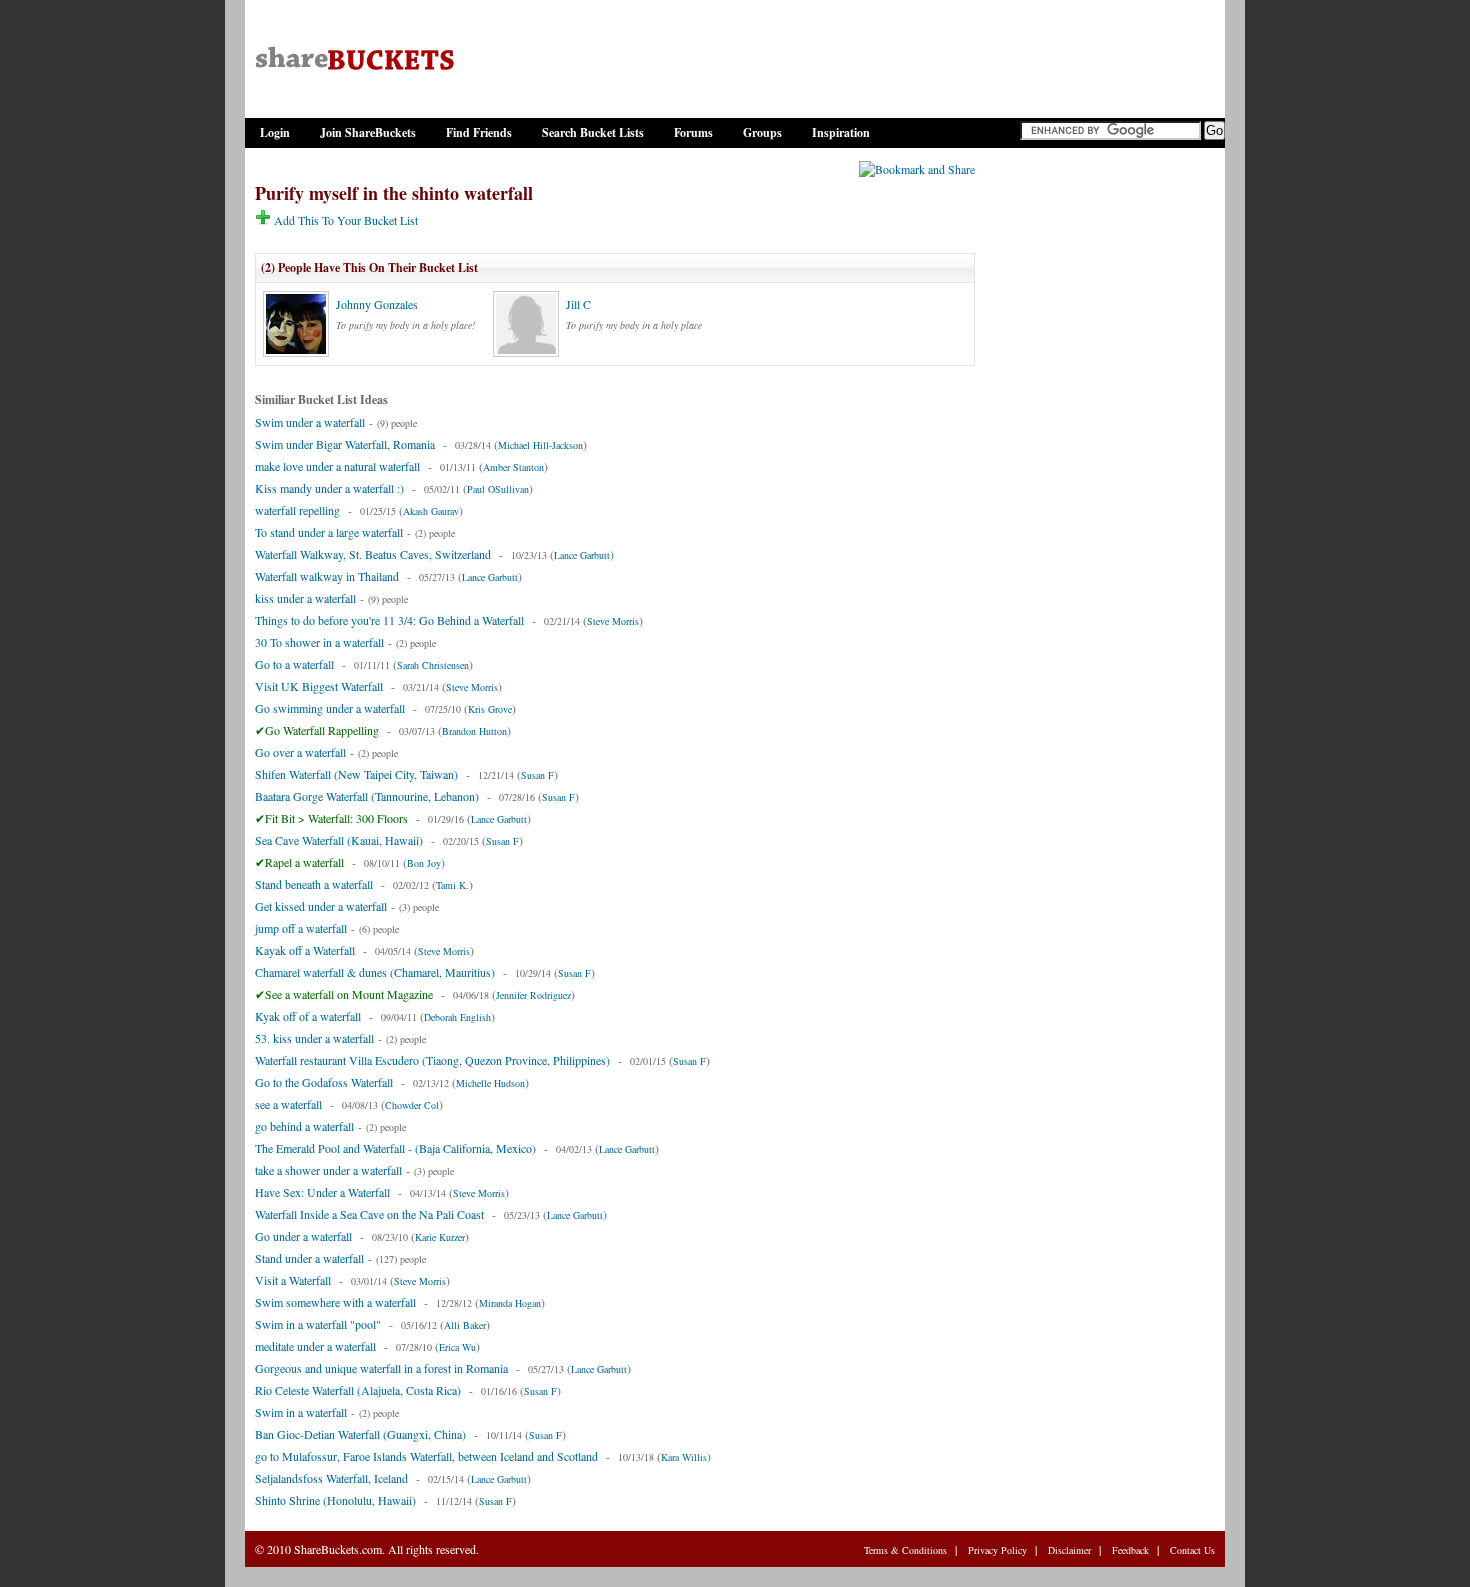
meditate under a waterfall (315, 1346)
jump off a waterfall (301, 928)
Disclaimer (1069, 1550)
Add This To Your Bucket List (344, 220)
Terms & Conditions (905, 1550)
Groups (762, 132)
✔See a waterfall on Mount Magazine (344, 994)
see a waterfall (288, 1104)
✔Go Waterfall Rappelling (317, 730)
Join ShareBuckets (368, 132)
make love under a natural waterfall (337, 466)
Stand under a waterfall (309, 1258)
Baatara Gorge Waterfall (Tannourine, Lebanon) (367, 796)
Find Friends (479, 132)
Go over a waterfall (300, 752)
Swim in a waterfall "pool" (318, 1324)
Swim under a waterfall (310, 422)
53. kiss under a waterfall (314, 1038)
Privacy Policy (997, 1550)
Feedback (1130, 1550)
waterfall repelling (297, 510)
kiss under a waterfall (305, 598)
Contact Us (1192, 1550)
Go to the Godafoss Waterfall (324, 1082)
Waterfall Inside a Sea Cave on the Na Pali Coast (369, 1214)
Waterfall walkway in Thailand (327, 576)
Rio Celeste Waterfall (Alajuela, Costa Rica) (358, 1390)
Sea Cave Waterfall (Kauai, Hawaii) (339, 840)
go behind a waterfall (304, 1126)
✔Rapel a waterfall (299, 862)
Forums (693, 132)
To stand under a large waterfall (329, 532)
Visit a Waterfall (293, 1280)
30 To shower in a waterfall (319, 642)
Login (275, 132)
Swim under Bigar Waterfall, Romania (345, 444)
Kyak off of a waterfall (308, 1016)
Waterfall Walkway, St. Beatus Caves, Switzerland (373, 554)
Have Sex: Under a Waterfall (322, 1192)
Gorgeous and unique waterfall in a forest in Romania (381, 1368)
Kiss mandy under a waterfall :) (329, 488)
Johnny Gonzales (377, 304)
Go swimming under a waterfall (330, 708)
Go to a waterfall (294, 664)
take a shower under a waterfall (328, 1170)
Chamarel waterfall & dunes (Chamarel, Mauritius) (375, 972)
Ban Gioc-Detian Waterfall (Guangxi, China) (360, 1434)
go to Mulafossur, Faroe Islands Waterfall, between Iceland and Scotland (426, 1456)
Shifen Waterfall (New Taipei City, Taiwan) (356, 774)
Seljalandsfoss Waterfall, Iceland (331, 1478)
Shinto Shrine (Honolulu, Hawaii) (335, 1500)
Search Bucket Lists (593, 132)
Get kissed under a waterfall (321, 906)
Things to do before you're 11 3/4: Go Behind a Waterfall (389, 620)
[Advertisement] (1100, 463)
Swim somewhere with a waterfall (335, 1302)
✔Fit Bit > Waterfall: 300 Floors (331, 818)
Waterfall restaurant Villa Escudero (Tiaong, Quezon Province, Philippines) (432, 1060)
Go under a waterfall (303, 1236)
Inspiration (841, 132)
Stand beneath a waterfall (314, 884)
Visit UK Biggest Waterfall (319, 686)
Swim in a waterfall (301, 1412)
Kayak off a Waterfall (305, 950)
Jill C (578, 304)
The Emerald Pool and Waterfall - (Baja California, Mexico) (395, 1148)
